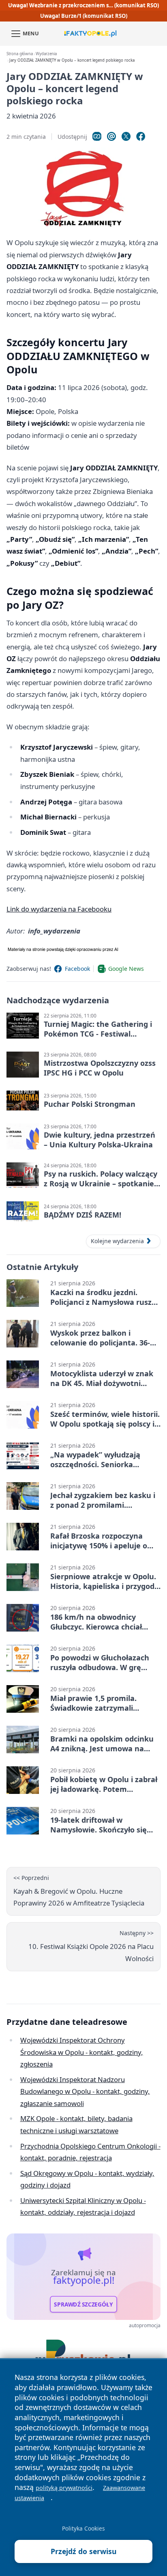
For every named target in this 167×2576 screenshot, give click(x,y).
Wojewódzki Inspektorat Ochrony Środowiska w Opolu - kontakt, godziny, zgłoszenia (82, 2052)
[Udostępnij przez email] (111, 136)
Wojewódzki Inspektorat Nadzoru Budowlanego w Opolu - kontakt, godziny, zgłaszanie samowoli (85, 2091)
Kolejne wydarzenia (117, 1241)
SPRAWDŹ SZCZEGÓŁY (83, 2304)
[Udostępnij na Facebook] (141, 136)
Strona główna (20, 54)
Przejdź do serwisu (84, 2551)
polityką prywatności (64, 2488)
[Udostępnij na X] (126, 136)
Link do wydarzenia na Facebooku (59, 909)
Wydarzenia (46, 54)
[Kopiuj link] (97, 136)
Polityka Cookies (83, 2528)
